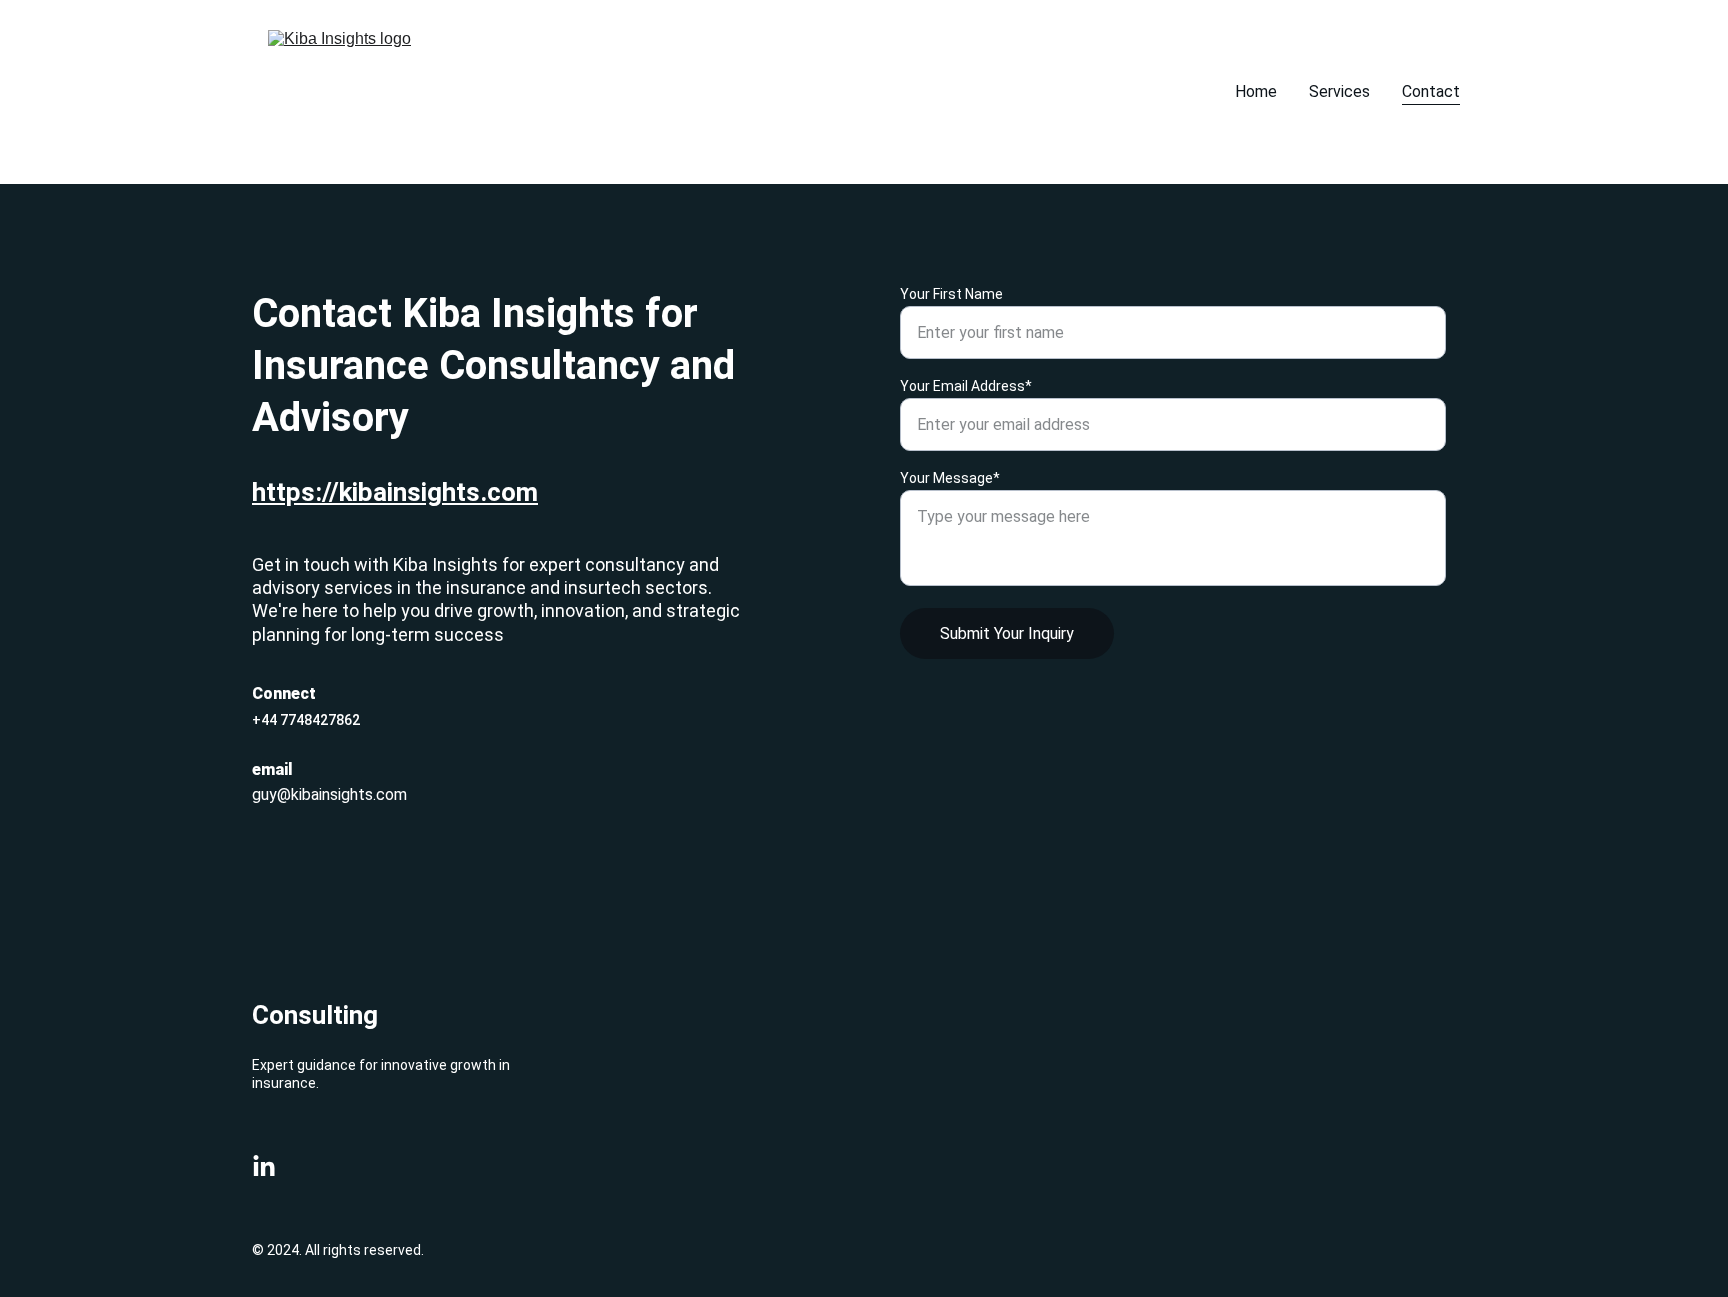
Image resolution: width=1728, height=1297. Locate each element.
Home (1256, 91)
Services (1339, 91)
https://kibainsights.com (395, 492)
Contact (1431, 91)
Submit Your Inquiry (1007, 633)
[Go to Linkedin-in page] (264, 1167)
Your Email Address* (966, 386)
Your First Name (951, 294)
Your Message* (950, 478)
